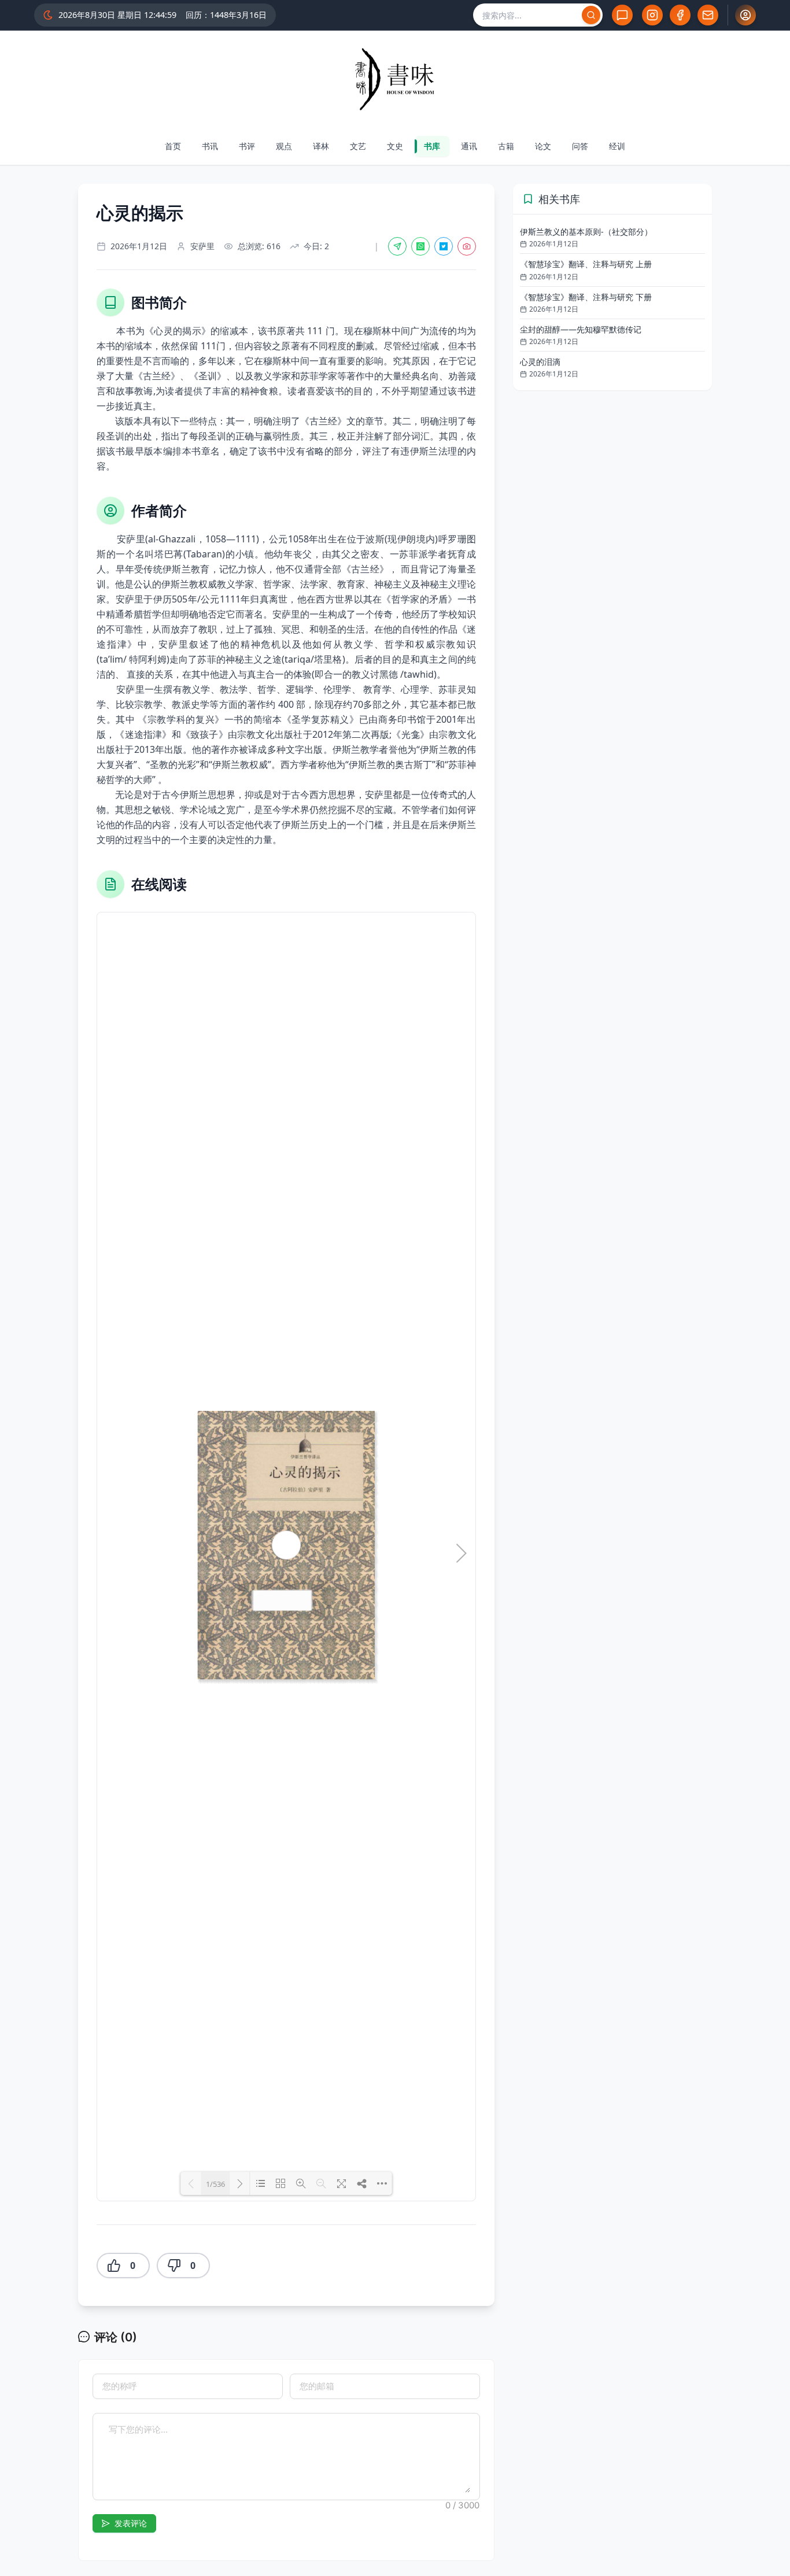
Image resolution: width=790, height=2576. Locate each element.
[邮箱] (708, 15)
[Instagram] (652, 15)
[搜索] (591, 15)
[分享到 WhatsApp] (420, 246)
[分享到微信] (397, 246)
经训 (617, 146)
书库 (432, 146)
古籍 (506, 146)
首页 (173, 146)
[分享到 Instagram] (467, 246)
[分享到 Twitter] (444, 246)
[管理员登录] (745, 15)
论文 (543, 146)
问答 (580, 146)
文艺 (358, 146)
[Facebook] (680, 15)
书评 (247, 146)
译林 (321, 146)
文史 (395, 146)
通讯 (469, 146)
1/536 (215, 2184)
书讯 (210, 146)
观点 (284, 146)
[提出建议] (622, 15)
